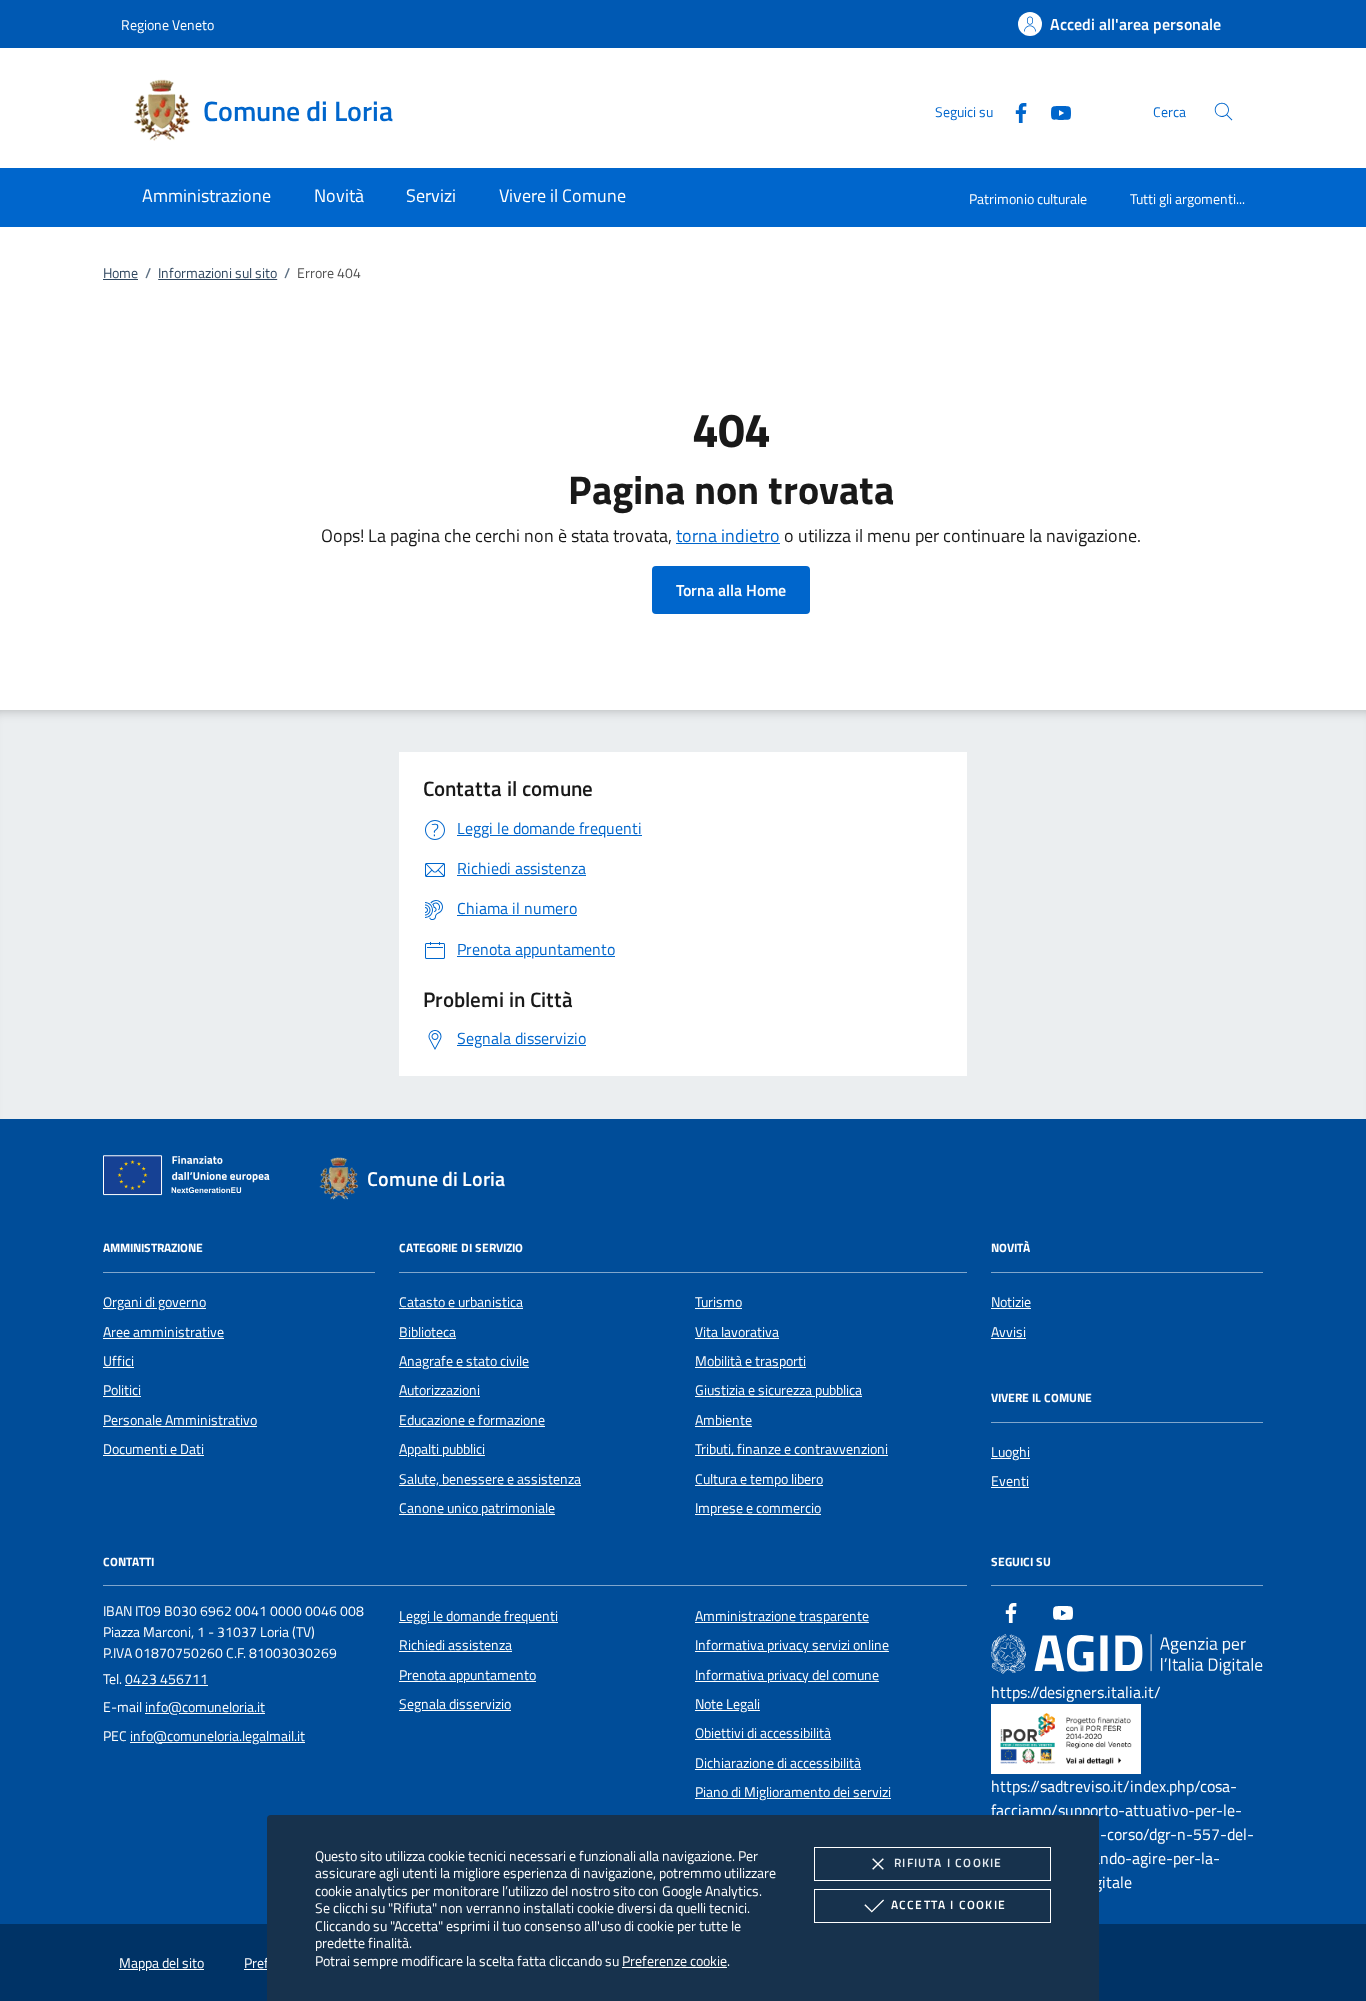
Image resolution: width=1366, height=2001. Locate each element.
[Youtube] (1053, 110)
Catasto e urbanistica (461, 1302)
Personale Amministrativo (180, 1420)
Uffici (118, 1361)
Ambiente (723, 1420)
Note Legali (727, 1704)
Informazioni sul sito (217, 273)
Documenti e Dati (153, 1449)
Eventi (1010, 1481)
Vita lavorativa (737, 1332)
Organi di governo (154, 1302)
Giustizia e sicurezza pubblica (778, 1390)
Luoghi (1010, 1452)
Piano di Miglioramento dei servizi (793, 1792)
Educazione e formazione (472, 1420)
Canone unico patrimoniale (477, 1508)
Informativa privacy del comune (787, 1675)
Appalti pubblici (442, 1449)
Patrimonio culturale (1028, 198)
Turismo (718, 1302)
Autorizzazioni (439, 1390)
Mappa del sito (161, 1963)
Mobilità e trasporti (750, 1361)
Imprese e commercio (758, 1508)
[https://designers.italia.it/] (1127, 1653)
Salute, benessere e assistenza (490, 1479)
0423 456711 (166, 1679)
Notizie (1011, 1302)
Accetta (948, 1904)
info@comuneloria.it (205, 1707)
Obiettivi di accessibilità (763, 1733)
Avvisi (1008, 1332)
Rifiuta (948, 1862)
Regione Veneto (167, 24)
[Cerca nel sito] (1223, 111)
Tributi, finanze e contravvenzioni (791, 1449)
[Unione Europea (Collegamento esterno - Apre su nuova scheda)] (192, 1179)
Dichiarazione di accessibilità (778, 1763)
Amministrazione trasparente (782, 1616)
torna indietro (728, 535)
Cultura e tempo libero (759, 1479)
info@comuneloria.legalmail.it (217, 1736)
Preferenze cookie (674, 1960)
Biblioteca (427, 1332)
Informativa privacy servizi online (792, 1645)
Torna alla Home (731, 590)
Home (120, 273)
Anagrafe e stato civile (464, 1361)
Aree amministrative (163, 1332)
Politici (122, 1390)
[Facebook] (1013, 110)
